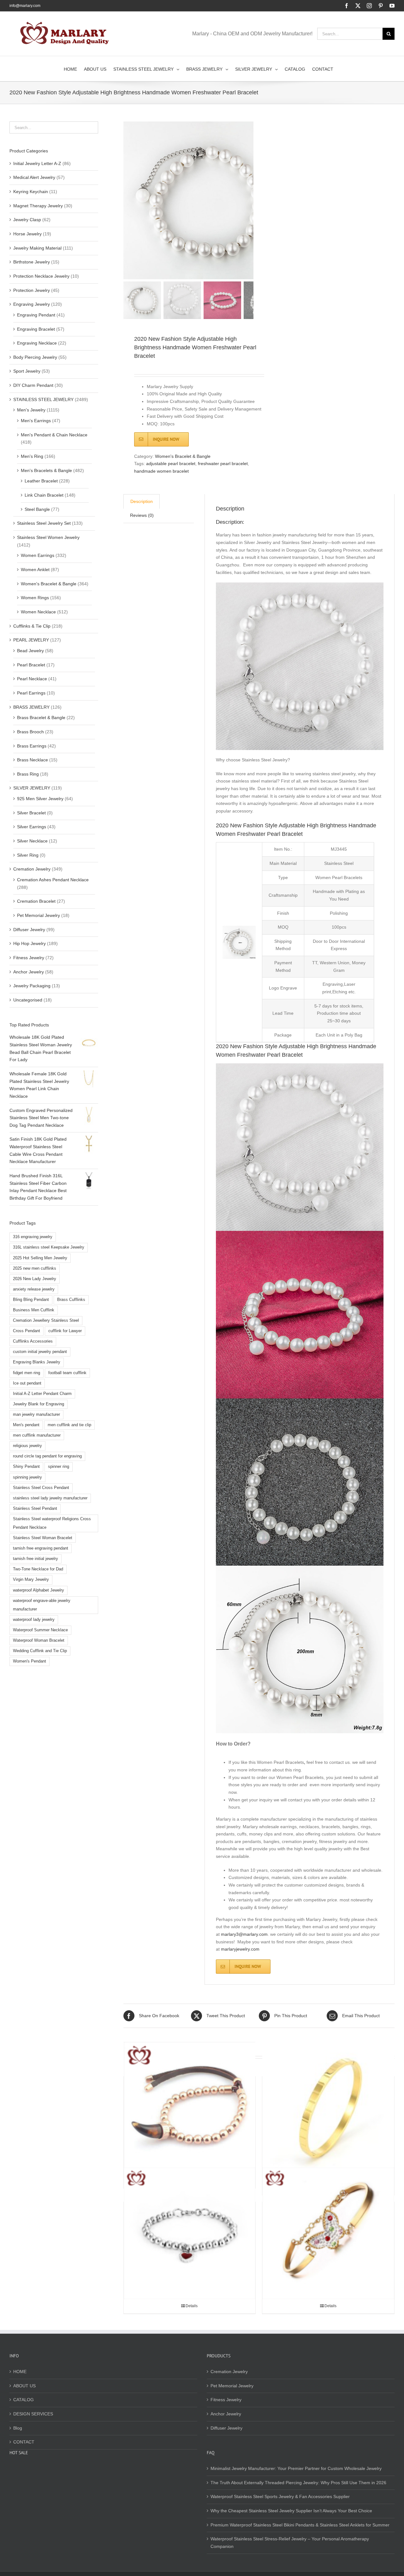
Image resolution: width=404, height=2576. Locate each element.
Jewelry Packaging (32, 986)
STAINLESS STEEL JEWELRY (43, 399)
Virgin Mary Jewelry (31, 1580)
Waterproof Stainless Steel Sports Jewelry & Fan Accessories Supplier (280, 2496)
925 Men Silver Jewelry (40, 799)
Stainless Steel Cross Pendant (41, 1488)
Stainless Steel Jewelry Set (44, 523)
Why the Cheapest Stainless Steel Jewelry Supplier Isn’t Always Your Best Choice (291, 2511)
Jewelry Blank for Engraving (39, 1404)
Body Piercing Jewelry (35, 357)
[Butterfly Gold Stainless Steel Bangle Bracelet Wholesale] (328, 2233)
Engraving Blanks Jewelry (37, 1362)
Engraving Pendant (36, 315)
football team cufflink (67, 1373)
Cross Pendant (27, 1331)
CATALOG (24, 2400)
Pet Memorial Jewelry (39, 915)
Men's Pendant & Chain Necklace (54, 435)
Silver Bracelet (31, 813)
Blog (18, 2428)
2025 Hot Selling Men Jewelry (40, 1258)
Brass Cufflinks (71, 1300)
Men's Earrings (36, 421)
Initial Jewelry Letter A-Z (37, 163)
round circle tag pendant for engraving (47, 1456)
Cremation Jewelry (32, 869)
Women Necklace (38, 612)
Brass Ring (28, 774)
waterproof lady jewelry (34, 1620)
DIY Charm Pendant (33, 385)
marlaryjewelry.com (240, 1949)
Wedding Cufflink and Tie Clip (40, 1651)
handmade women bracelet (161, 471)
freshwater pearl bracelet (223, 464)
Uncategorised (28, 1000)
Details (192, 2306)
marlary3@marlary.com (244, 1934)
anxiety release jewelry (34, 1289)
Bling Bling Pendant (31, 1300)
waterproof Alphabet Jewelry (39, 1590)
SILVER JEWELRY (32, 788)
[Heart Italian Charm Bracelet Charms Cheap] (190, 2233)
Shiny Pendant (26, 1467)
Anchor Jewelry (29, 972)
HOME (20, 2372)
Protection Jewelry (32, 290)
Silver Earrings (32, 827)
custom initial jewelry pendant (40, 1352)
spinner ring (59, 1467)
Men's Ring (32, 456)
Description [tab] (142, 501)
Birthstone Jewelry (32, 262)
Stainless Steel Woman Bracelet (43, 1538)
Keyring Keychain (31, 192)
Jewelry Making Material (37, 248)
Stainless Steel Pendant (35, 1509)
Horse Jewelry (27, 234)
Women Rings (35, 598)
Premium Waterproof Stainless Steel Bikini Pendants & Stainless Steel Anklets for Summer (300, 2525)
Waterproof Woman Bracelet (39, 1640)
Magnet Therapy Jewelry (38, 206)
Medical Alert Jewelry (34, 177)
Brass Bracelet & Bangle (41, 718)
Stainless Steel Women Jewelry (48, 537)
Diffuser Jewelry (29, 930)
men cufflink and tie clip (69, 1425)
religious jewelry (27, 1446)
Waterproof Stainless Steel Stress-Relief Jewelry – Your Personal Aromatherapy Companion (290, 2543)
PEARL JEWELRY (31, 640)
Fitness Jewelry (29, 958)
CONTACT (24, 2442)
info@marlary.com (25, 6)
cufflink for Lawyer (65, 1331)
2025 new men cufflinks (35, 1268)
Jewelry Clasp (27, 220)
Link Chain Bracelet (44, 495)
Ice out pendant (27, 1383)
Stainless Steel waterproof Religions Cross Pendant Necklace (52, 1523)
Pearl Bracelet (31, 665)
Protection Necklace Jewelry (41, 276)
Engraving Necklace (37, 343)
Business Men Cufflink (34, 1310)
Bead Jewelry (30, 651)
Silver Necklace (32, 841)
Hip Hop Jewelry (30, 943)
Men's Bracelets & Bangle (46, 470)
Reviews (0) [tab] (142, 515)
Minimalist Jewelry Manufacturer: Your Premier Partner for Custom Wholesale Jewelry (296, 2468)
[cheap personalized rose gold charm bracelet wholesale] (190, 2108)
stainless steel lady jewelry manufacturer (50, 1498)
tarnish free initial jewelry (36, 1559)
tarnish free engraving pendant (41, 1548)
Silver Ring (28, 855)
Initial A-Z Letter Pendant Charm (42, 1394)
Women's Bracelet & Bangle (183, 456)
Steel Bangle (37, 509)
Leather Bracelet (41, 481)
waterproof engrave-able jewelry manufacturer (42, 1605)
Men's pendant (26, 1425)
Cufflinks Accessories (33, 1341)
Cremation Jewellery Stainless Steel (46, 1320)
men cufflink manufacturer (37, 1435)
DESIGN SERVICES (33, 2414)
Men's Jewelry (31, 410)
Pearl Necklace (32, 679)
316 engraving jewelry (33, 1237)
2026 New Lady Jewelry (35, 1279)
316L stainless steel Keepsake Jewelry (49, 1247)
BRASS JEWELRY (31, 707)
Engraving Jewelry (32, 304)
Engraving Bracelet (36, 329)
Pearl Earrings (31, 693)
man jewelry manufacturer (36, 1415)
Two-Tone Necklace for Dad (38, 1569)
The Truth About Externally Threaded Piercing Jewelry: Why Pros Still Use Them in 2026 (298, 2483)
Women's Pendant (30, 1661)
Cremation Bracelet (36, 901)
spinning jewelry (27, 1477)
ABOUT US (24, 2386)
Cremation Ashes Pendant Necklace (53, 880)
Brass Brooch (30, 732)
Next (249, 200)
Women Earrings (38, 555)
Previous (128, 200)
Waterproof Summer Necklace (40, 1630)
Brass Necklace (33, 760)
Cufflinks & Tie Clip (32, 626)
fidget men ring (27, 1373)
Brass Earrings (32, 746)
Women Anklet (35, 570)
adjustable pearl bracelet (171, 464)
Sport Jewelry (27, 371)
